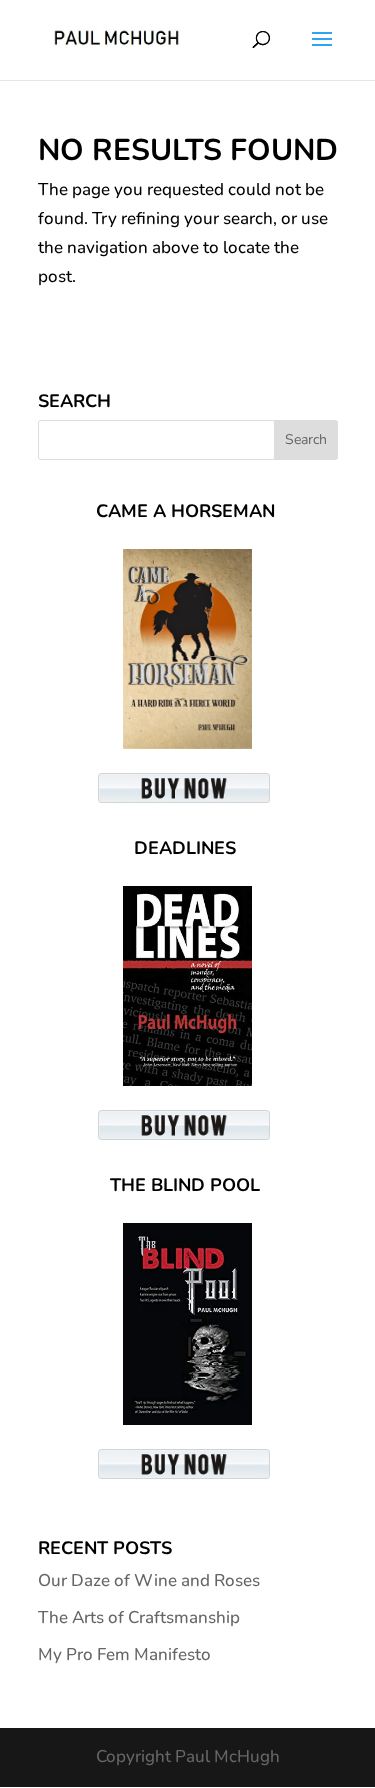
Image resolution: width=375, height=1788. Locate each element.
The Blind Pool (185, 1185)
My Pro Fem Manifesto (124, 1654)
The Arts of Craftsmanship (139, 1617)
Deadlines (185, 848)
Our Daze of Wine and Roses (149, 1580)
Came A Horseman (185, 511)
